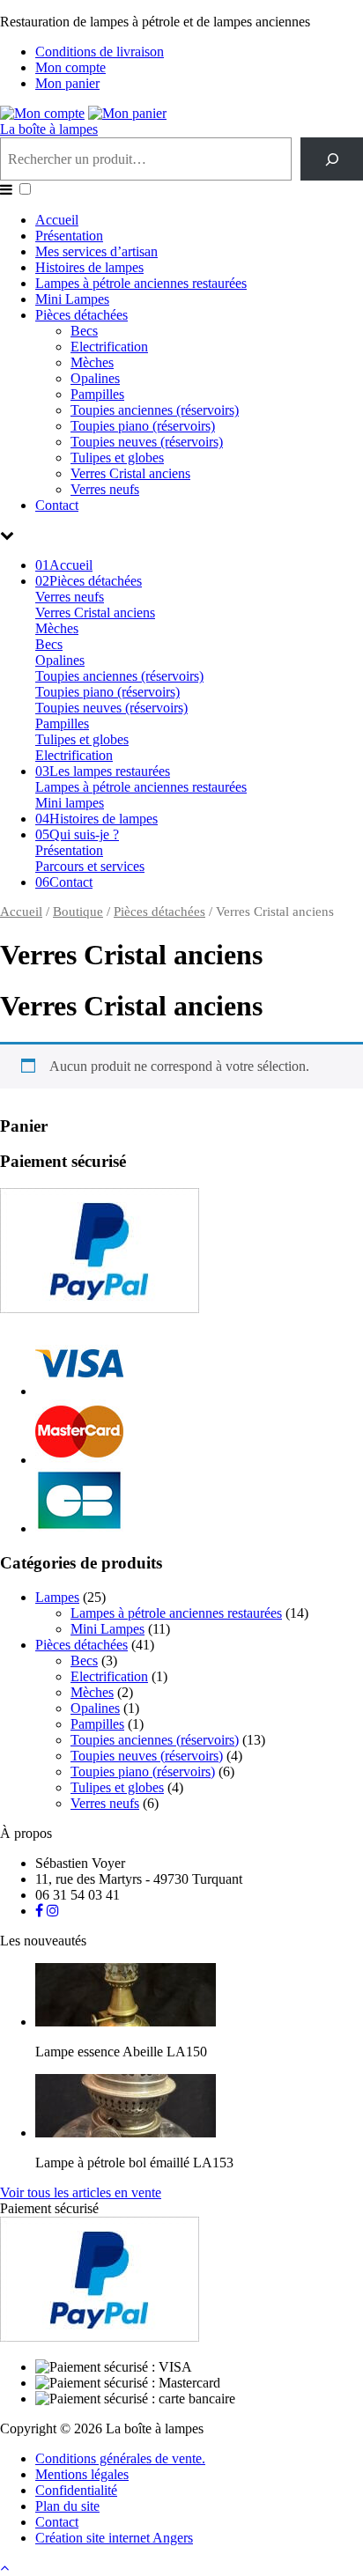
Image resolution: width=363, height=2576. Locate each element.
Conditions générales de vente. (120, 2458)
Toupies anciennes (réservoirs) (155, 410)
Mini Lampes (72, 299)
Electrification (109, 347)
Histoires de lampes (89, 267)
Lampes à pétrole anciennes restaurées (141, 283)
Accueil (57, 220)
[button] (25, 189)
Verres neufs (105, 489)
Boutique (78, 912)
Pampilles (97, 394)
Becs (84, 331)
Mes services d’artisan (96, 251)
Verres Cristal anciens (130, 473)
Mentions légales (82, 2474)
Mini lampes (70, 803)
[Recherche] (332, 159)
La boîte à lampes (49, 129)
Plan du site (67, 2506)
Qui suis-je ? (77, 834)
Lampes (57, 1597)
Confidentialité (76, 2490)
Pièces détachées (81, 315)
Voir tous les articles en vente (81, 2192)
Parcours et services (90, 866)
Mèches (92, 362)
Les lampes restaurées (103, 771)
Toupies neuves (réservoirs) (147, 442)
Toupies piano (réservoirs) (143, 426)
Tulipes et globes (117, 458)
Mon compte (70, 67)
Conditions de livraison (100, 52)
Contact (57, 505)
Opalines (95, 378)
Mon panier (67, 83)
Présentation (69, 236)
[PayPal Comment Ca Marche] (100, 1308)
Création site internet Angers (114, 2538)
